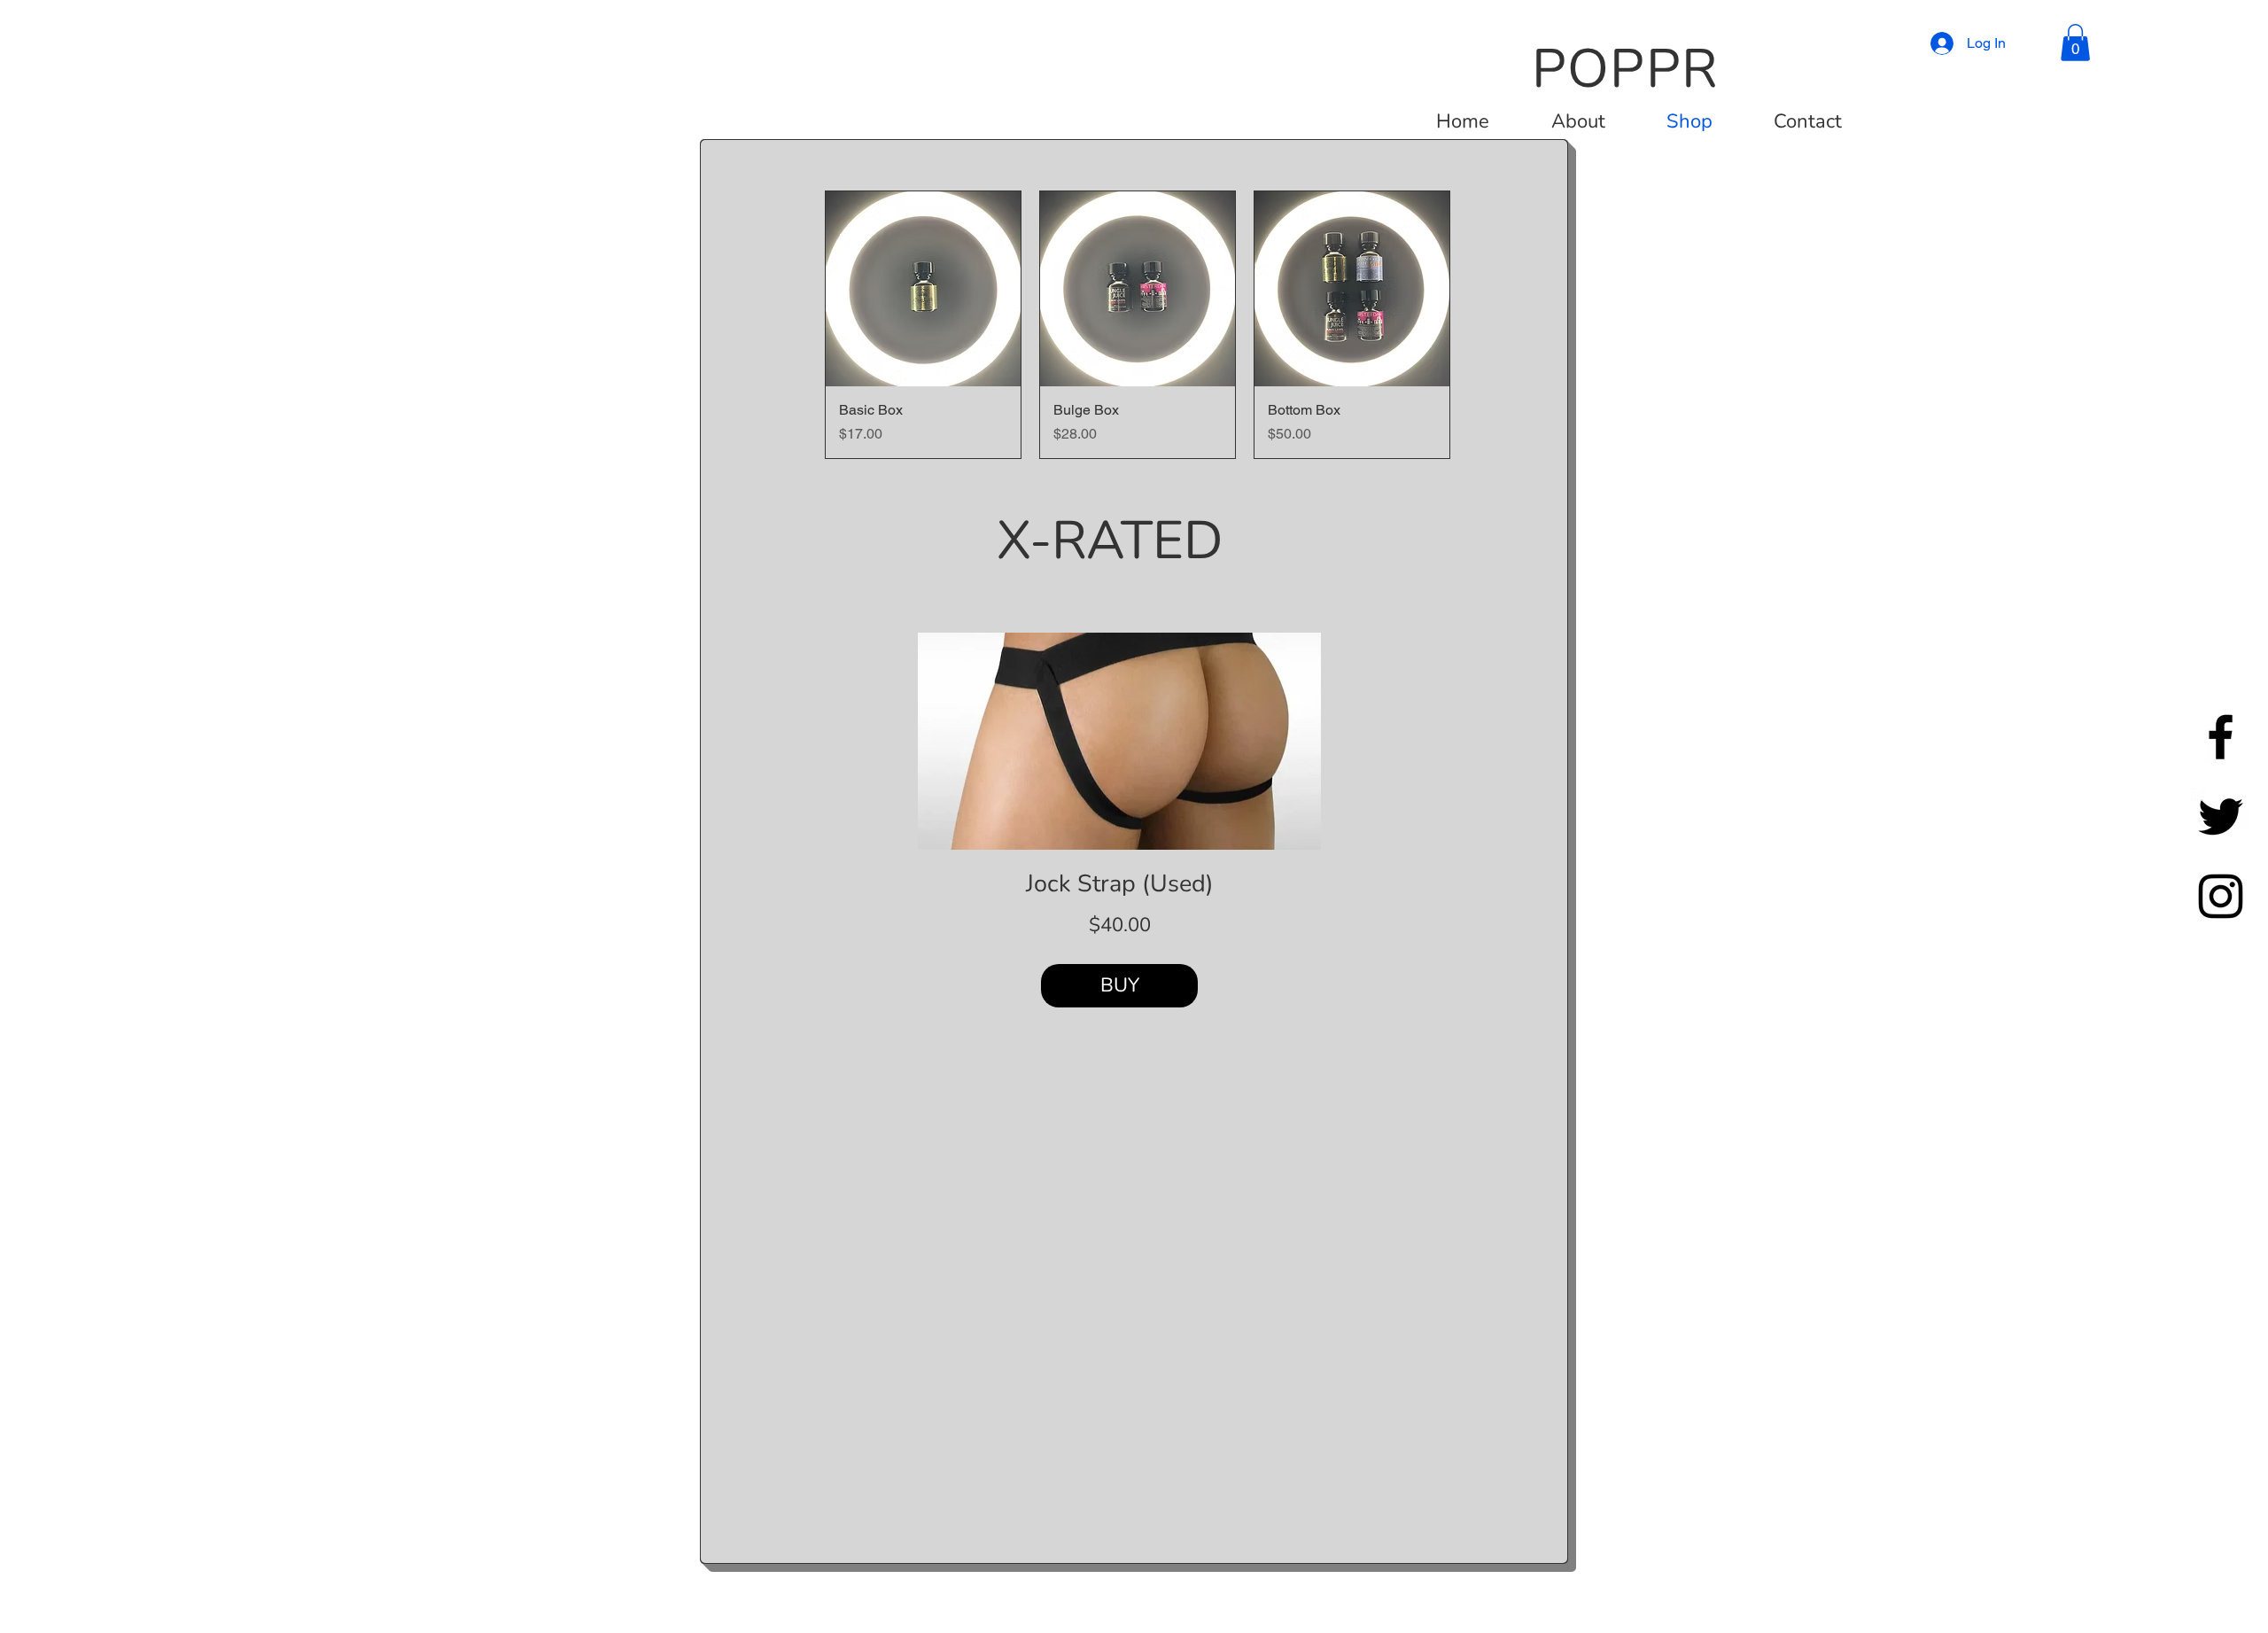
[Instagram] (2221, 896)
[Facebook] (2221, 737)
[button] (2075, 43)
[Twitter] (2221, 816)
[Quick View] (923, 289)
